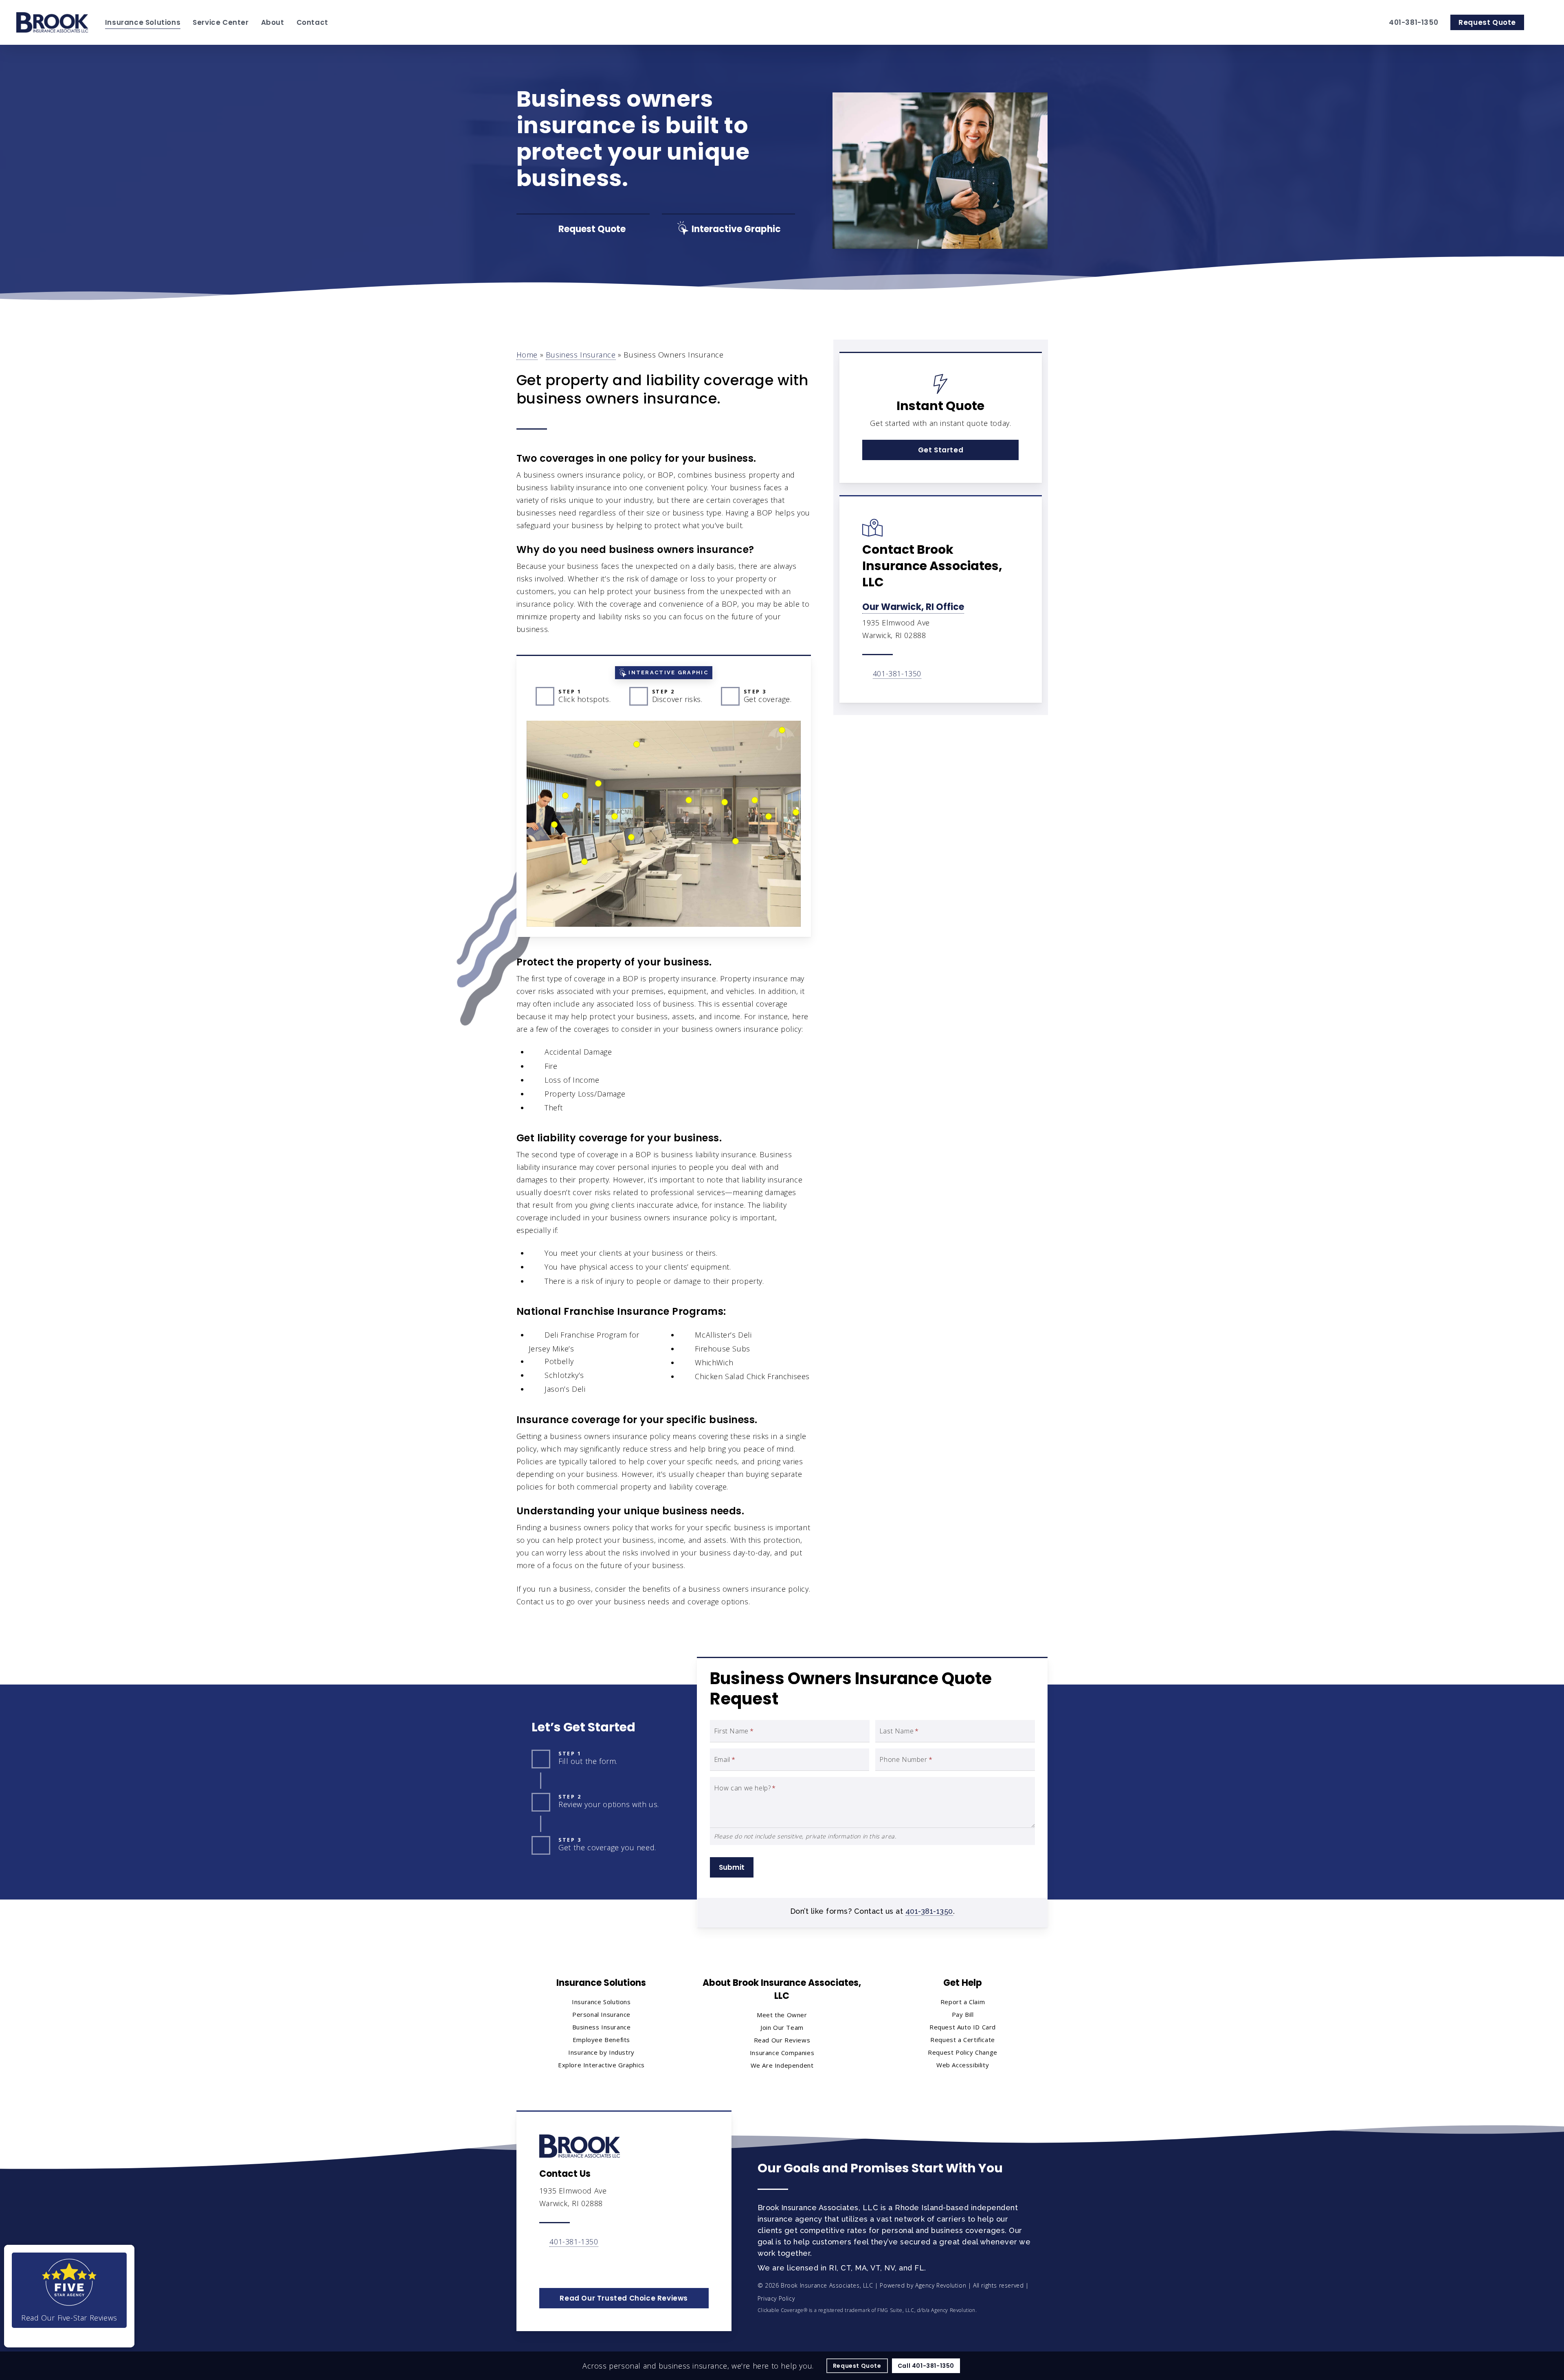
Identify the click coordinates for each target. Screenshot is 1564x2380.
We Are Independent (782, 2065)
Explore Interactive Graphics (601, 2065)
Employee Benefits (601, 2040)
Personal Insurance (601, 2014)
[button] (940, 450)
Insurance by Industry (601, 2052)
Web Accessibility (963, 2065)
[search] (1543, 22)
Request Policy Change (963, 2052)
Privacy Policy (776, 2298)
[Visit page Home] (53, 22)
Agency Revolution (941, 2285)
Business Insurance (581, 355)
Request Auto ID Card (963, 2027)
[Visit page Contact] (580, 2146)
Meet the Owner (782, 2015)
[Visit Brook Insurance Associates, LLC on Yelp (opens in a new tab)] (616, 2265)
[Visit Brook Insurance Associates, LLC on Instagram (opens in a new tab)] (599, 2265)
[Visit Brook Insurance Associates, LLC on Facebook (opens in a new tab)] (564, 2265)
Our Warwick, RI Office (913, 607)
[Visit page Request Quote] (583, 229)
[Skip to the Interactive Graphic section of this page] (728, 229)
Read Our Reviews (782, 2040)
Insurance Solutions (601, 2002)
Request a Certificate (963, 2040)
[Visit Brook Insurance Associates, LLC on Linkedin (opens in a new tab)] (581, 2265)
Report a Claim (963, 2002)
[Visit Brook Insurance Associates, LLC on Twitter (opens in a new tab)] (547, 2265)
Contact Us (565, 2174)
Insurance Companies (782, 2053)
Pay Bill (963, 2014)
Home (527, 355)
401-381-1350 (897, 673)
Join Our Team (782, 2027)
